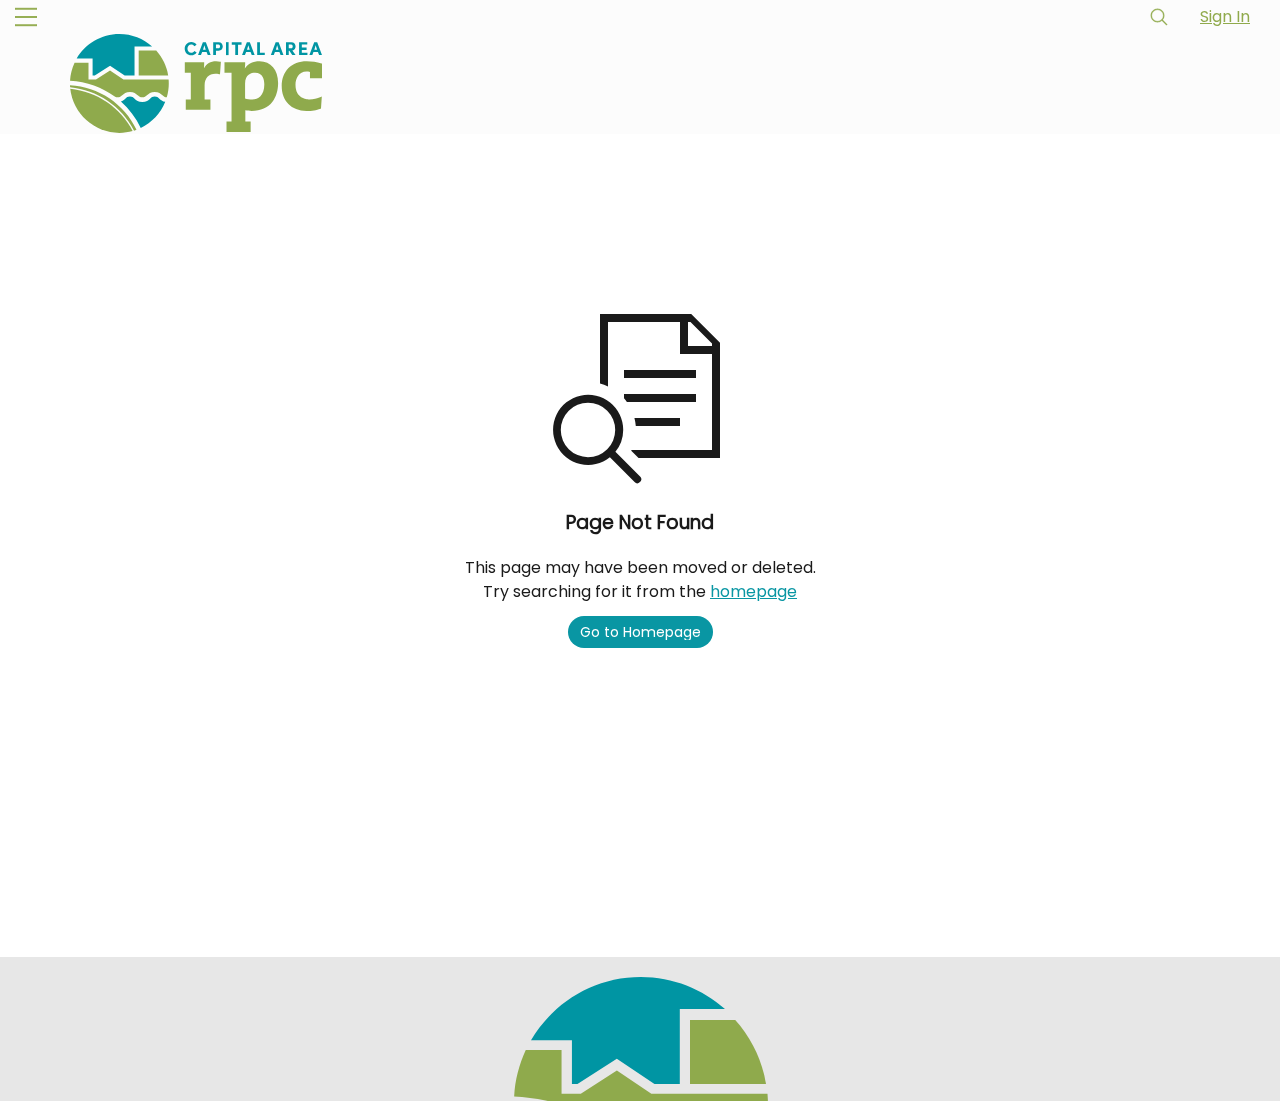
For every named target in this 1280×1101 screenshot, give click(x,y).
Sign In (1225, 16)
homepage (753, 591)
